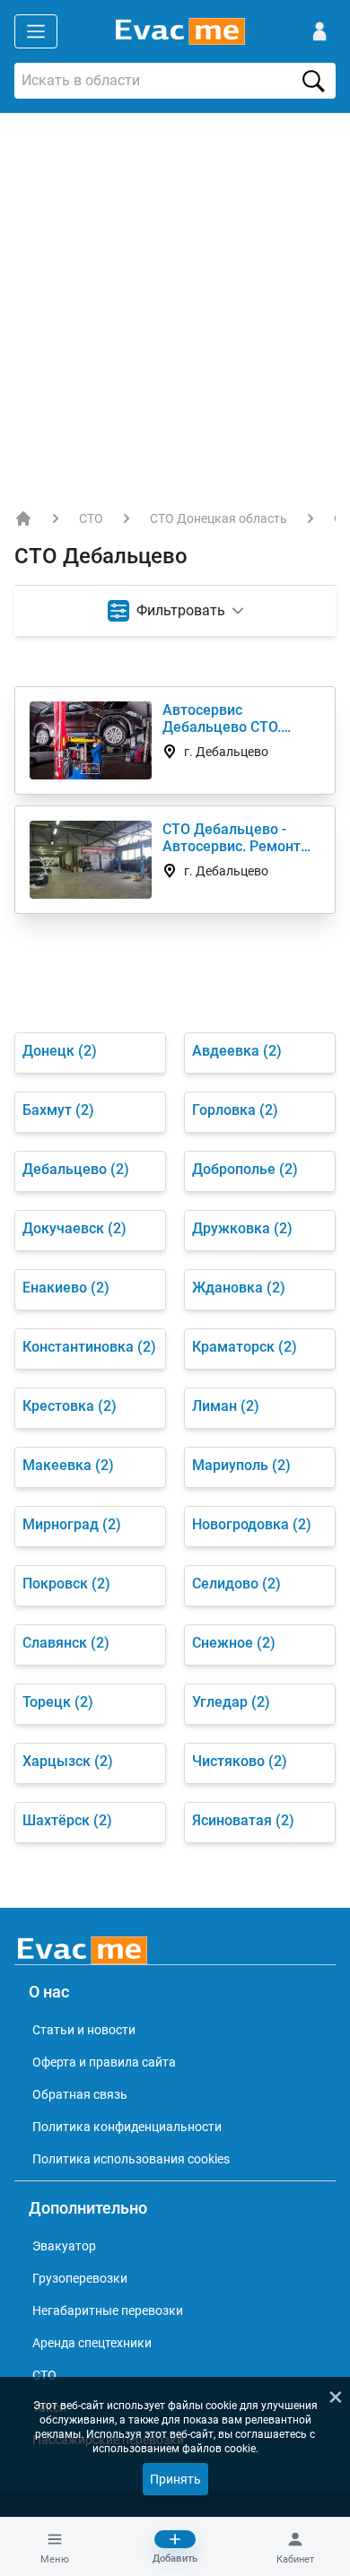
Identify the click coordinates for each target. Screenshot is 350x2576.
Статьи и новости (84, 2030)
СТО (91, 518)
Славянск (66, 1643)
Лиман (226, 1406)
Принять (175, 2479)
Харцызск (68, 1761)
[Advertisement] (175, 297)
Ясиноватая (243, 1820)
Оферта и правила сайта (104, 2062)
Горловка (235, 1110)
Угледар (231, 1702)
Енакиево (66, 1288)
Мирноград (72, 1524)
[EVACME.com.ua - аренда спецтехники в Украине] (23, 518)
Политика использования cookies (131, 2159)
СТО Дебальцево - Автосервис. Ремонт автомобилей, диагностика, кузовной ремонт (241, 838)
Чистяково (240, 1761)
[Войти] (319, 31)
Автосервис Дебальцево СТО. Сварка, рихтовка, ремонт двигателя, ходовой (227, 718)
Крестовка (70, 1406)
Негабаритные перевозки (108, 2311)
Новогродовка (252, 1524)
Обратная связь (80, 2094)
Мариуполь (241, 1465)
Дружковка (242, 1228)
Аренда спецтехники (92, 2343)
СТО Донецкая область (219, 518)
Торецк (58, 1702)
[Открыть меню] (36, 31)
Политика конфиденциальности (127, 2127)
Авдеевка (237, 1051)
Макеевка (68, 1465)
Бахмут (58, 1110)
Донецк (60, 1051)
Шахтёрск (67, 1820)
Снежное (234, 1643)
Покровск (66, 1584)
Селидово (236, 1584)
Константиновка (89, 1347)
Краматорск (245, 1347)
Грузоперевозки (80, 2278)
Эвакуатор (64, 2246)
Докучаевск (74, 1228)
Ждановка (239, 1288)
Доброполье (245, 1169)
